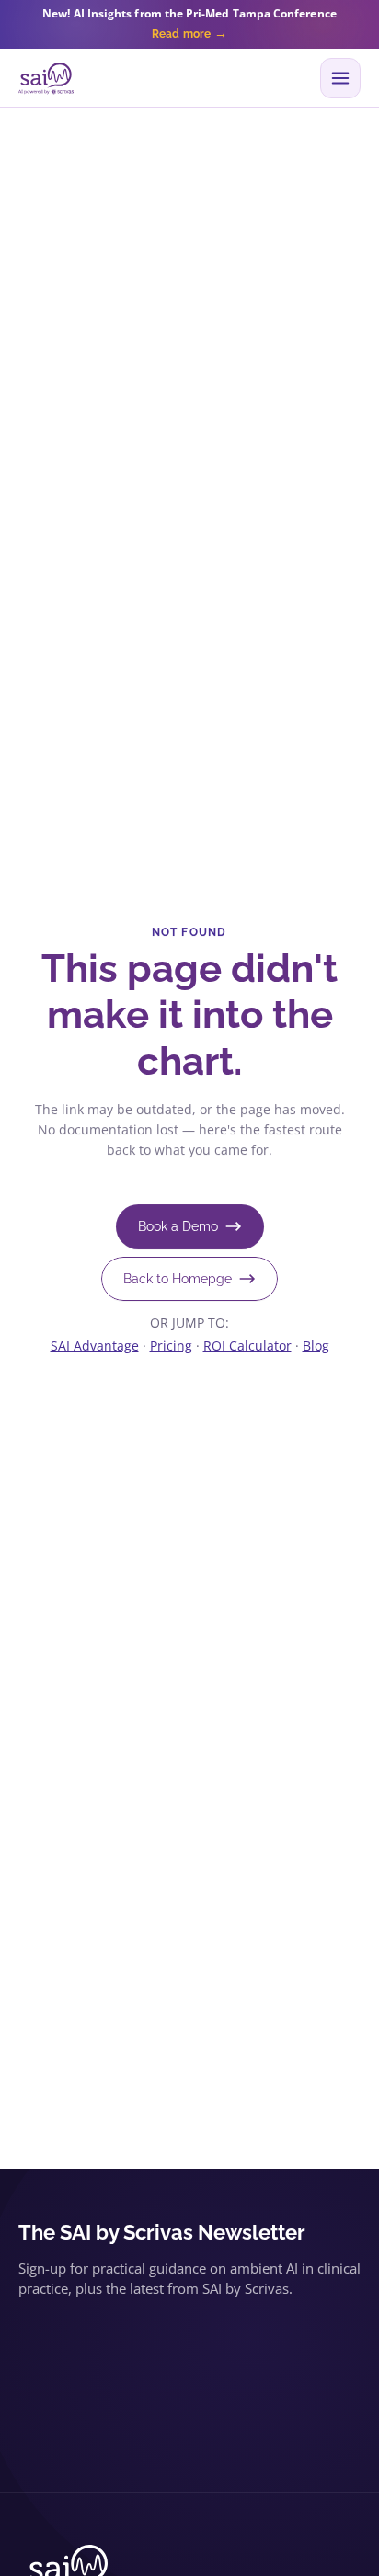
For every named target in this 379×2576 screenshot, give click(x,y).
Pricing (171, 1345)
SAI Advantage (95, 1345)
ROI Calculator (247, 1345)
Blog (316, 1345)
